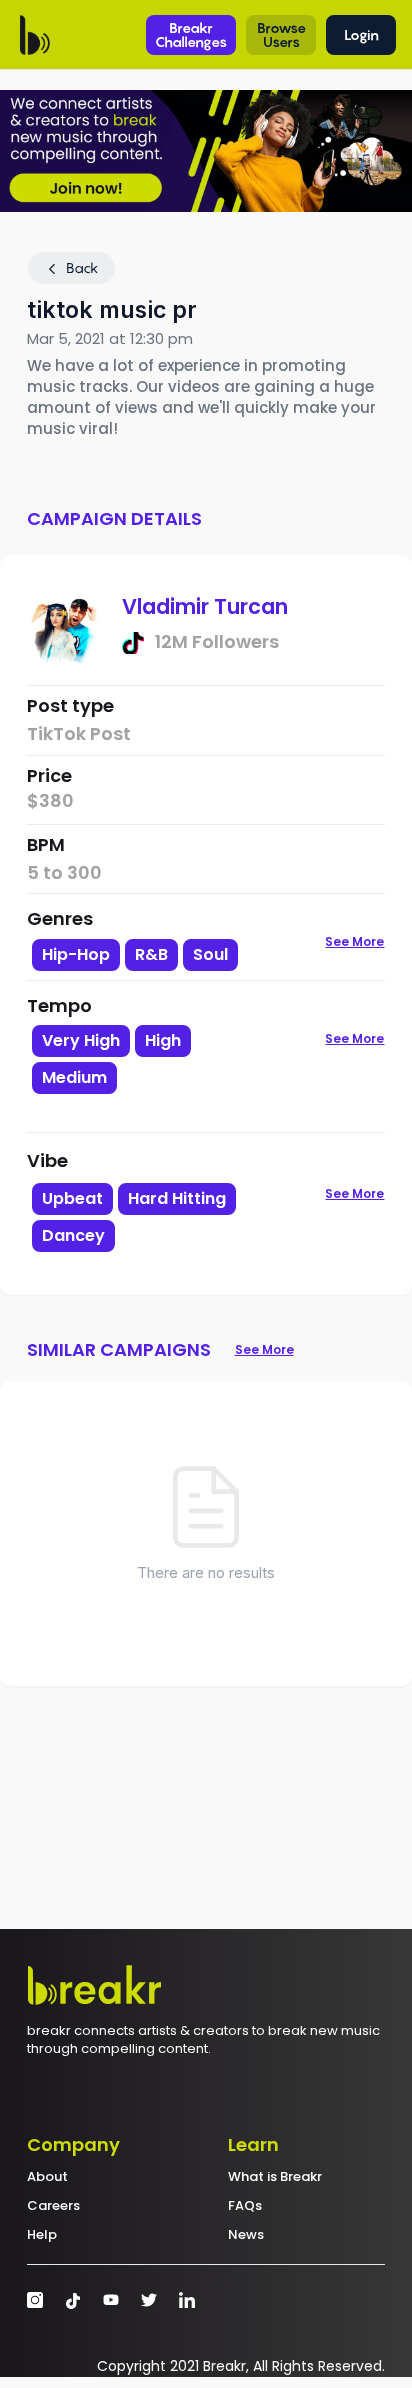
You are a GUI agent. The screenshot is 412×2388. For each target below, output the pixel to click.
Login (361, 34)
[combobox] (153, 1076)
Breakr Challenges (191, 34)
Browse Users (281, 34)
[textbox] (153, 1111)
